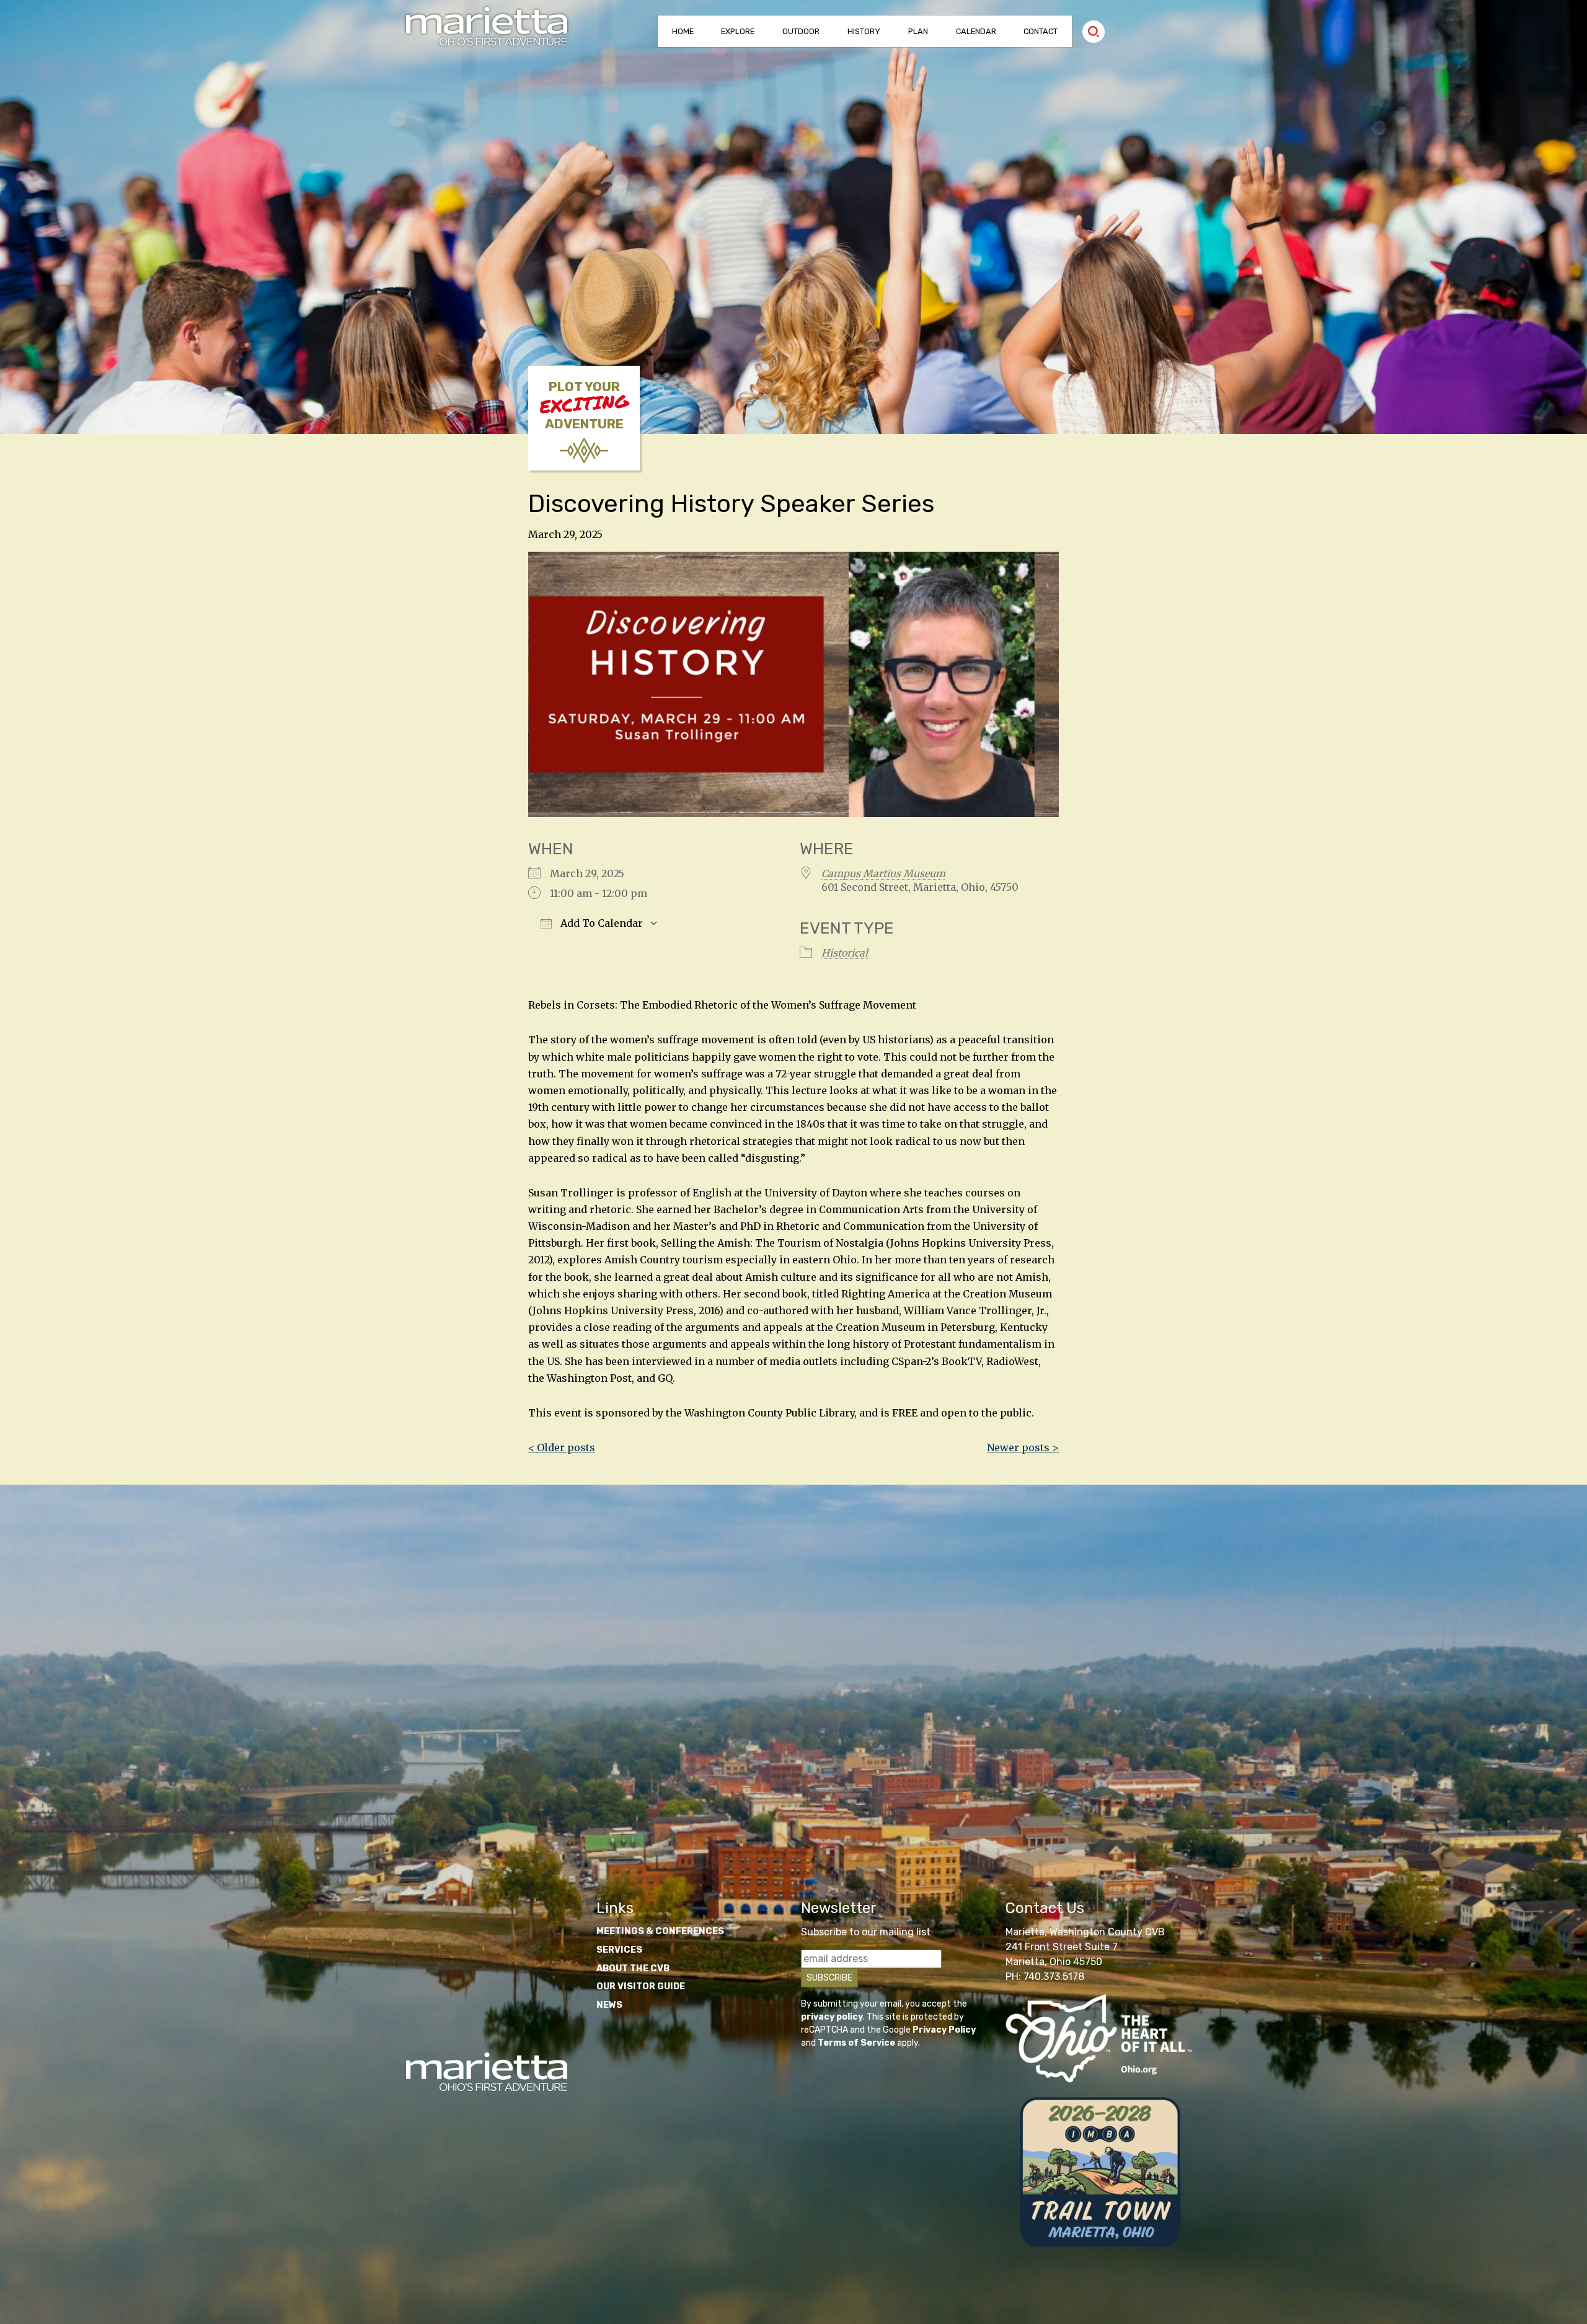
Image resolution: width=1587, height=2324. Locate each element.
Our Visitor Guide (641, 1986)
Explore (738, 31)
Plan (918, 31)
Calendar (976, 31)
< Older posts (562, 1447)
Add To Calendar (600, 923)
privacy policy (832, 2017)
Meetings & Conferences (660, 1931)
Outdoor (801, 31)
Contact (1041, 31)
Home (683, 31)
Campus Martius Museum (883, 873)
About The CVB (633, 1968)
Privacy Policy (944, 2030)
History (864, 31)
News (609, 2005)
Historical (845, 953)
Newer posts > (1023, 1447)
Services (619, 1950)
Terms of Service (856, 2043)
